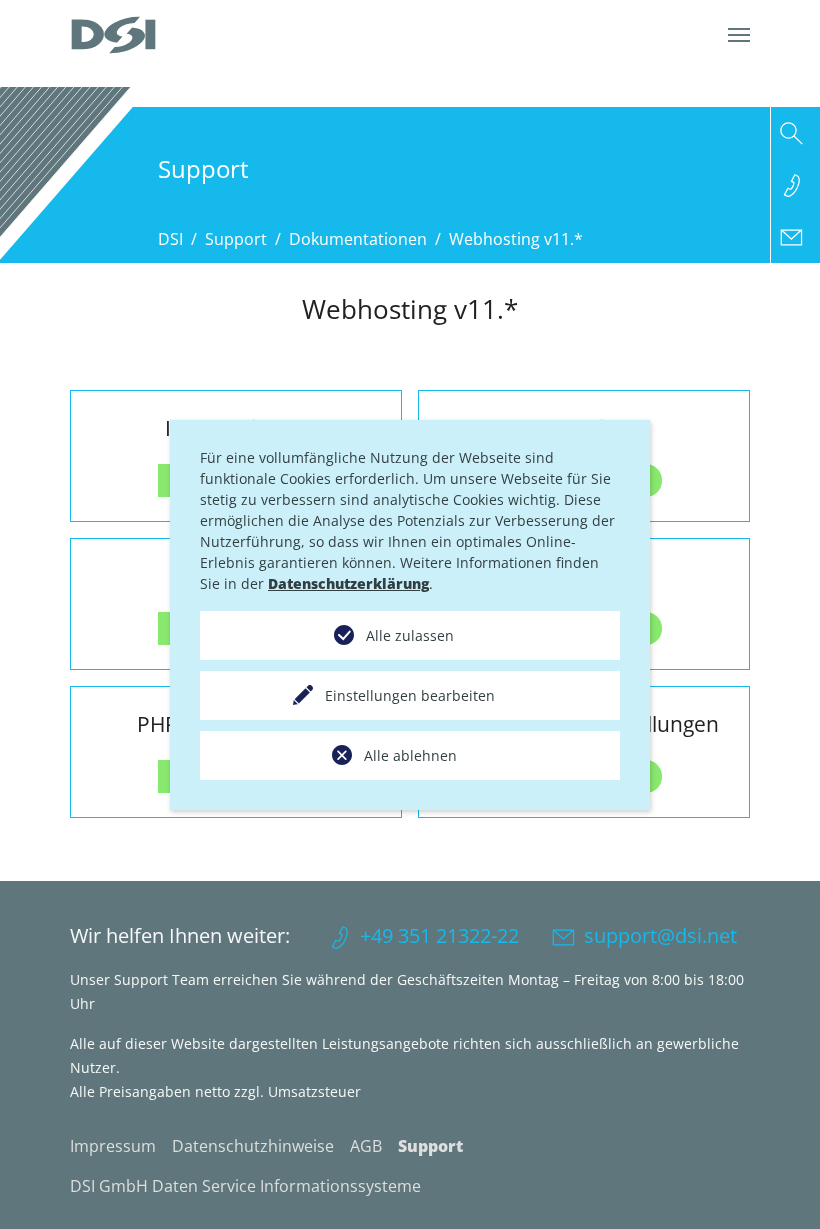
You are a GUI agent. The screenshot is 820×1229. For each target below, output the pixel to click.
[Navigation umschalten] (739, 35)
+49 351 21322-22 (439, 935)
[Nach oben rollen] (776, 1185)
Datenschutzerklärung (348, 583)
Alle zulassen (410, 635)
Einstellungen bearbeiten (410, 695)
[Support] (795, 185)
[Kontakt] (795, 237)
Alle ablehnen (410, 755)
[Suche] (795, 133)
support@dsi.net (660, 935)
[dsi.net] (113, 35)
